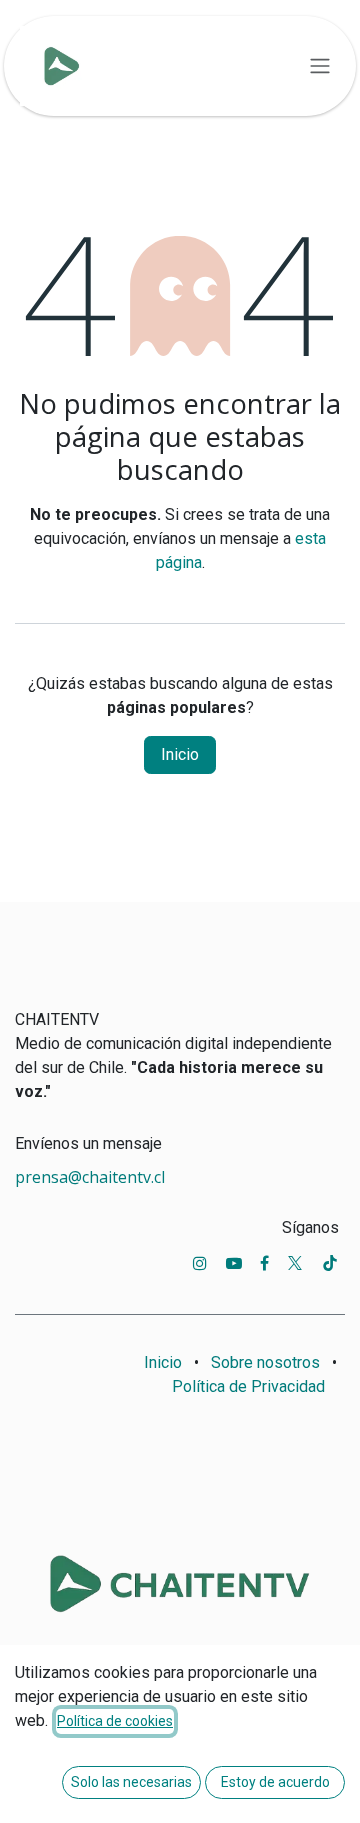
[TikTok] (330, 1263)
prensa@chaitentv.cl (90, 1177)
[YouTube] (234, 1263)
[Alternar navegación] (320, 66)
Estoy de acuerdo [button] (275, 1782)
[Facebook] (264, 1263)
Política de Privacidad (248, 1386)
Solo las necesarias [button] (131, 1782)
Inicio (180, 754)
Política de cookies (115, 1721)
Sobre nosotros (265, 1362)
